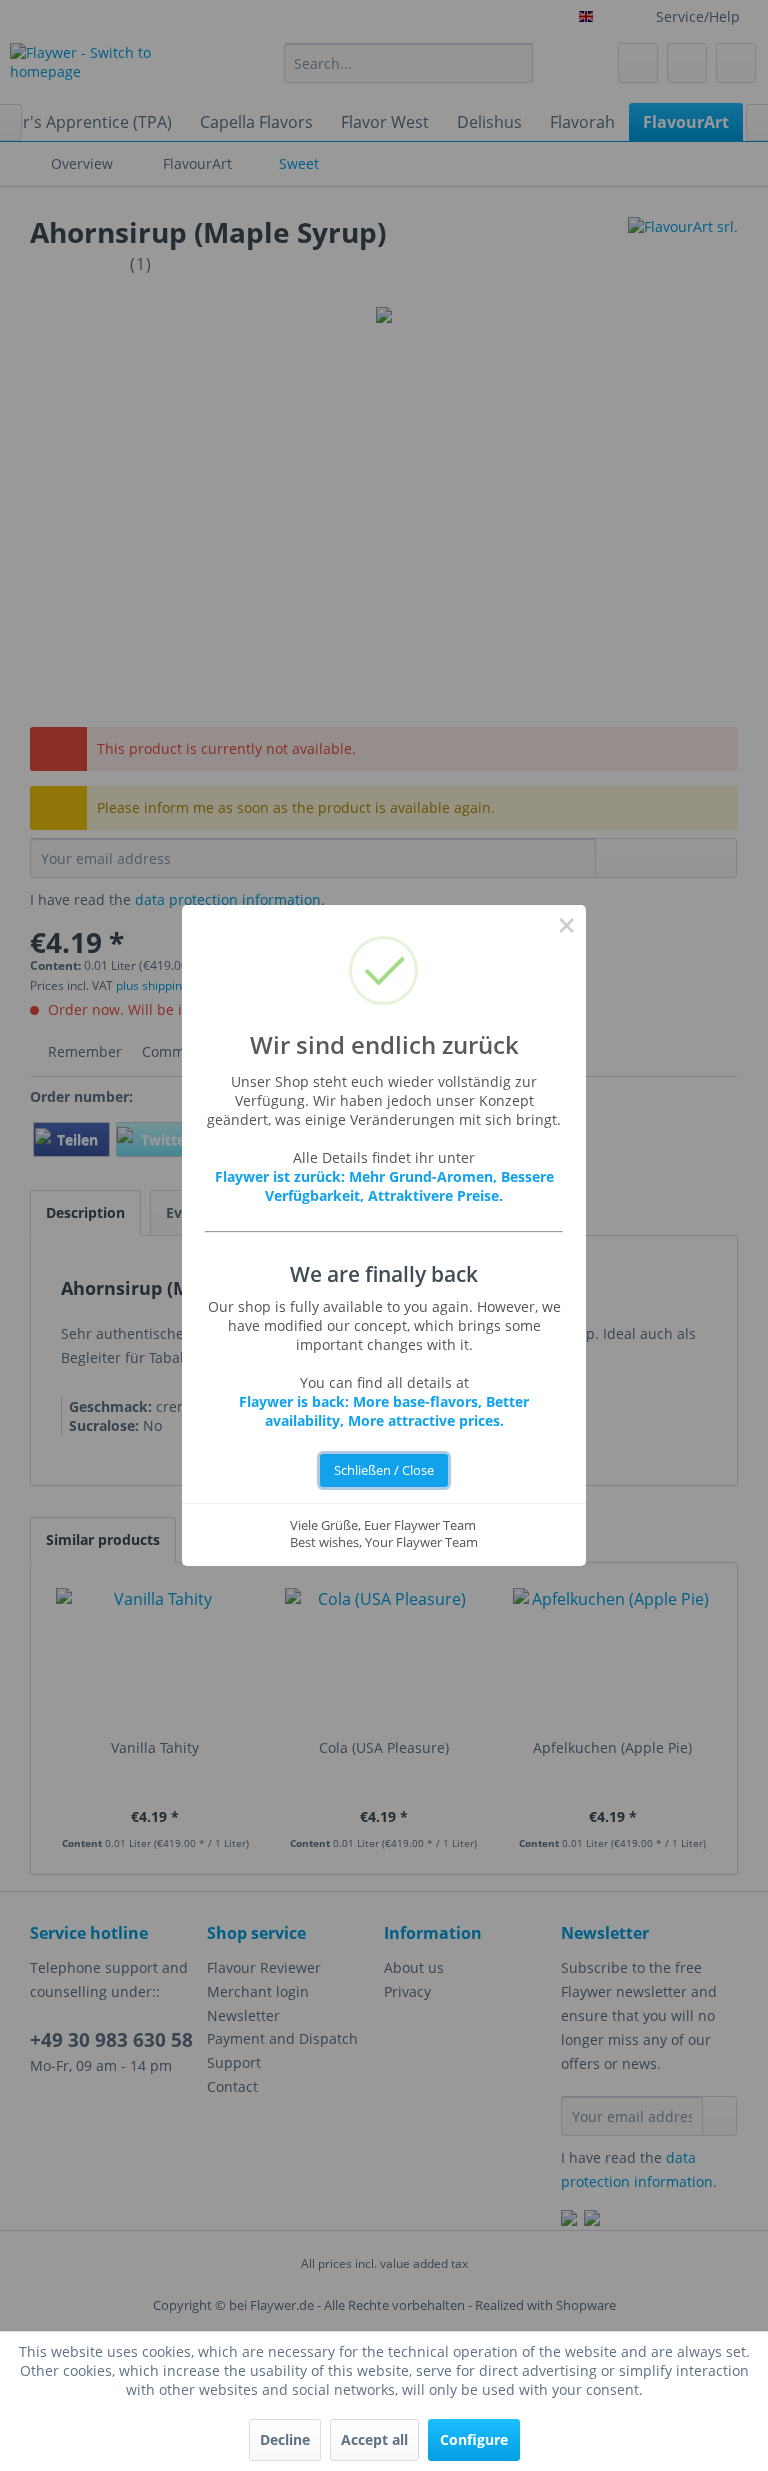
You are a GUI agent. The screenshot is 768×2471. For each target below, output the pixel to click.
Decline (285, 2439)
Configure (474, 2439)
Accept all (374, 2439)
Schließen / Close (384, 1470)
